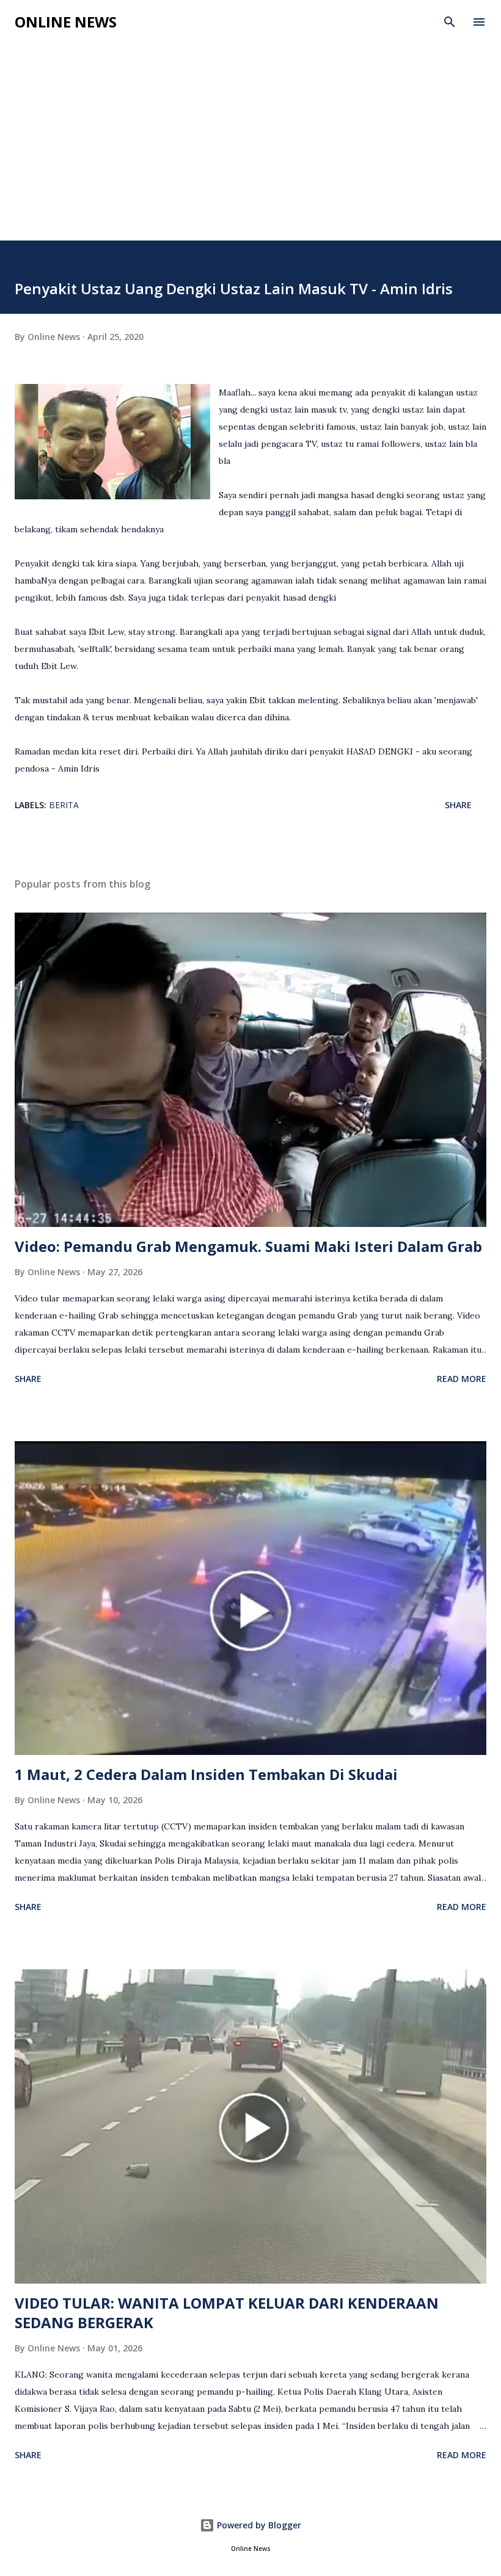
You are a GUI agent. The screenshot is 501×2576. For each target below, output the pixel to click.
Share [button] (458, 805)
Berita (64, 805)
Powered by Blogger (258, 2525)
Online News (66, 22)
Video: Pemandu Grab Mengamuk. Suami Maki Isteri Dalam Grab (248, 1246)
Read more (462, 1379)
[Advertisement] (250, 149)
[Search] (450, 22)
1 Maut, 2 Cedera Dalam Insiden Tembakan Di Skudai (206, 1774)
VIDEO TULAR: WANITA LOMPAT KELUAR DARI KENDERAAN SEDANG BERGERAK (227, 2313)
